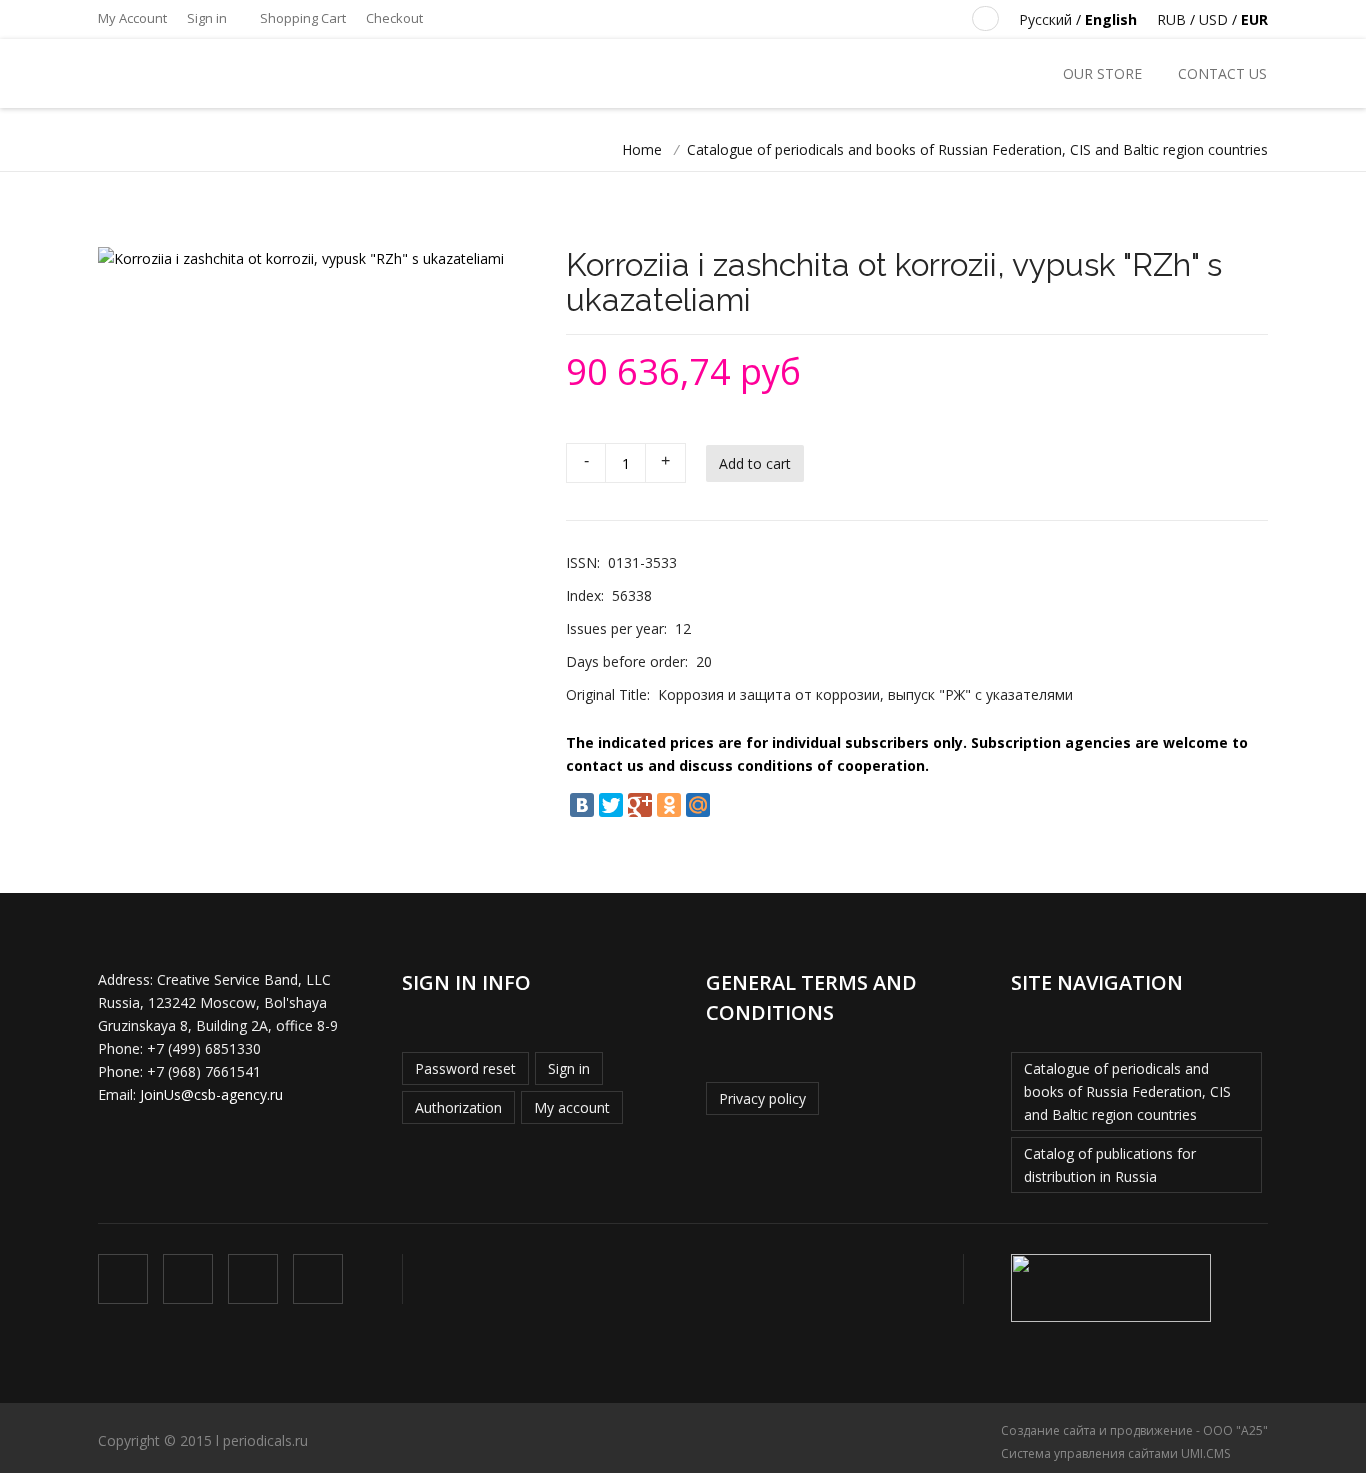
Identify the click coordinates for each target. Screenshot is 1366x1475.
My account (572, 1107)
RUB (1171, 19)
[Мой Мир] (698, 805)
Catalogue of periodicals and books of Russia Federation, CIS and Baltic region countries (1127, 1091)
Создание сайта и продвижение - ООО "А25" (1134, 1430)
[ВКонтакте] (582, 805)
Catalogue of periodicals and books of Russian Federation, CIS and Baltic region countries (977, 149)
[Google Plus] (640, 805)
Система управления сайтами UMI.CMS (1115, 1453)
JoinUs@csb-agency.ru (211, 1094)
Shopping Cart (301, 18)
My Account (132, 18)
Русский (1045, 19)
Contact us (1222, 73)
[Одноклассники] (669, 805)
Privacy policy (762, 1098)
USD (1213, 19)
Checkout (394, 18)
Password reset (465, 1068)
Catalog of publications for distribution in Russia (1110, 1165)
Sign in (207, 18)
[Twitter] (611, 805)
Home (642, 149)
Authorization (458, 1107)
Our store (1102, 73)
